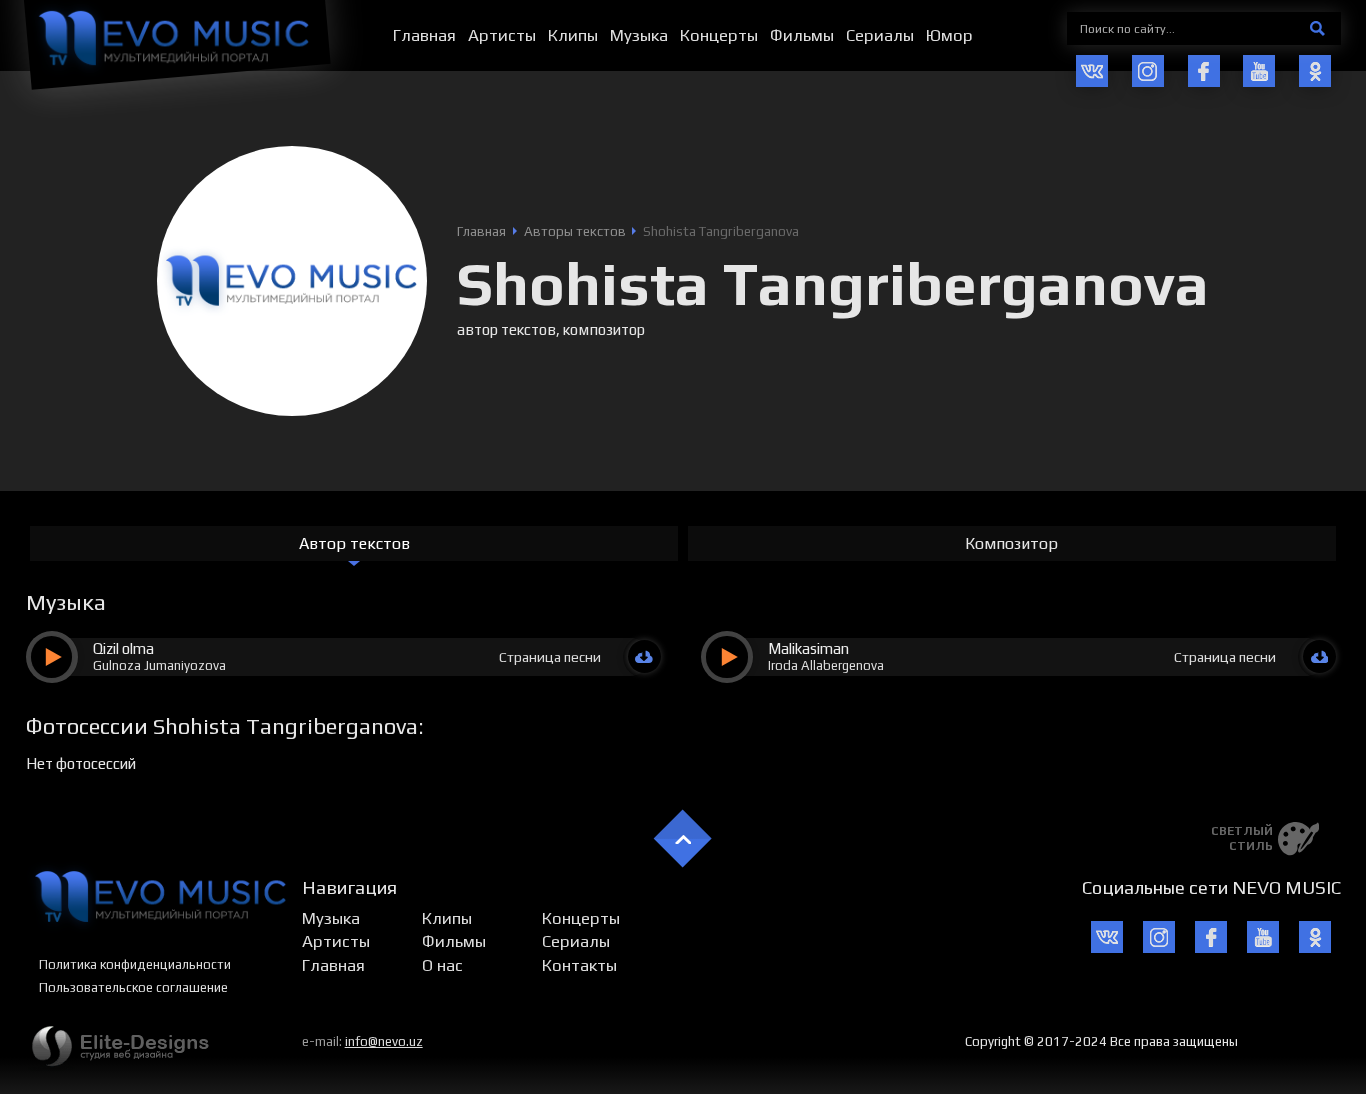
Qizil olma (123, 648)
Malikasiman (808, 648)
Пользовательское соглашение (133, 987)
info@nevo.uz (384, 1041)
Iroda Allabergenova (826, 665)
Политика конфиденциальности (135, 964)
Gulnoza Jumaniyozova (159, 665)
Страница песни (550, 657)
